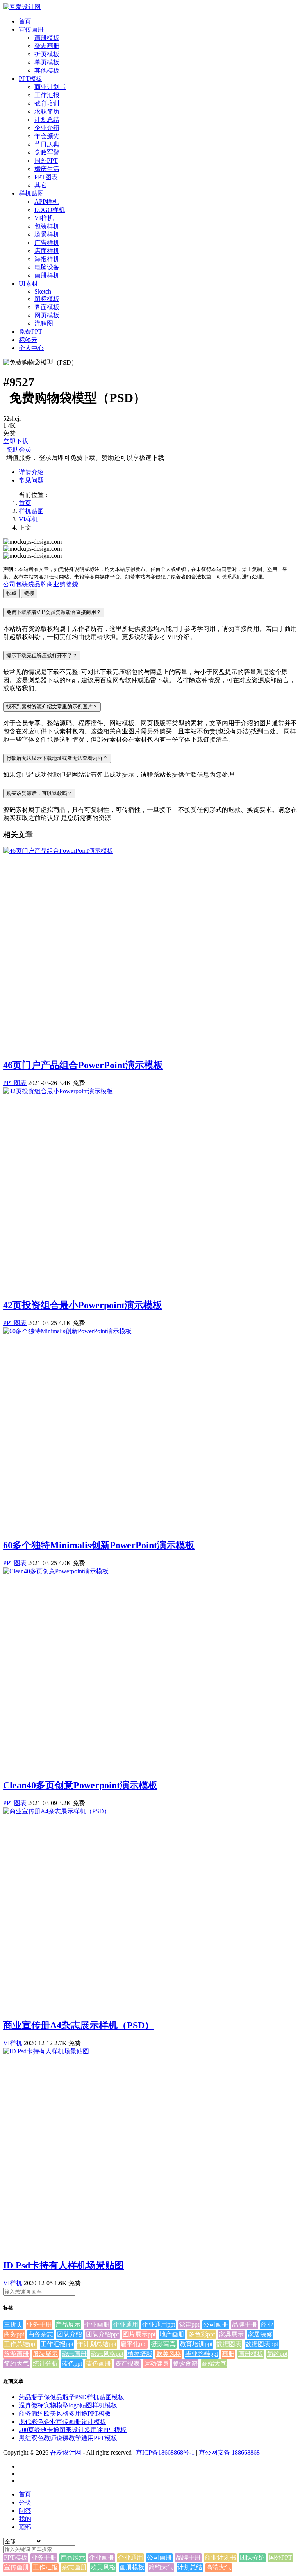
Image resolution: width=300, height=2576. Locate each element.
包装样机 (47, 226)
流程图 (44, 323)
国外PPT (46, 161)
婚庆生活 (47, 169)
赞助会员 (17, 449)
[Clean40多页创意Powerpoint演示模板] (56, 1571)
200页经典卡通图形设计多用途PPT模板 (73, 2430)
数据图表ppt (262, 2344)
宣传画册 (31, 29)
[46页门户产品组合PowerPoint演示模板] (58, 851)
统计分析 (45, 2363)
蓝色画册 (98, 2363)
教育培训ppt (196, 2344)
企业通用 (126, 2324)
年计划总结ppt (97, 2344)
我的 (25, 2519)
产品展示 (68, 2324)
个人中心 (31, 348)
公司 (9, 584)
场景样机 (47, 234)
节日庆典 (47, 144)
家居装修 (260, 2334)
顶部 (25, 2527)
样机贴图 (31, 193)
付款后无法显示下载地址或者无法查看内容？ (57, 758)
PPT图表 (46, 177)
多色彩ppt (202, 2334)
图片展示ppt (139, 2334)
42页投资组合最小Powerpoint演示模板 (83, 1305)
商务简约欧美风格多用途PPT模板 (65, 2413)
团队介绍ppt (102, 2334)
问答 (25, 2511)
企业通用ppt (159, 2324)
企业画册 (97, 2324)
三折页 (13, 2324)
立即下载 (16, 441)
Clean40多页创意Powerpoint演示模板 (80, 1785)
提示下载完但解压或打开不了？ (42, 656)
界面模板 (47, 307)
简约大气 (16, 2363)
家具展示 (231, 2334)
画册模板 (47, 38)
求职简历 (47, 111)
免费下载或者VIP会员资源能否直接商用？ (54, 612)
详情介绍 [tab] (31, 472)
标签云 (28, 340)
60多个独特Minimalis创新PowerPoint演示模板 (99, 1545)
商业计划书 (50, 87)
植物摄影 (140, 2354)
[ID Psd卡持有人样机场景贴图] (46, 2051)
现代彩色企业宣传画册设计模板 (62, 2422)
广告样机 (47, 243)
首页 (25, 21)
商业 (53, 584)
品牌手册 (245, 2324)
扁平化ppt (134, 2344)
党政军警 (47, 152)
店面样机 (47, 251)
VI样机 (44, 218)
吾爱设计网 (66, 2452)
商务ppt (14, 2334)
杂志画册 (47, 46)
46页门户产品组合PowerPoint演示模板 (83, 1065)
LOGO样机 (50, 210)
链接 (29, 593)
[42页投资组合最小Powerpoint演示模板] (58, 1091)
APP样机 (46, 202)
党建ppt (189, 2324)
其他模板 (47, 70)
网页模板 (47, 315)
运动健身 (156, 2363)
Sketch (43, 291)
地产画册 (172, 2334)
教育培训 (47, 103)
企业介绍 (47, 128)
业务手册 (39, 2324)
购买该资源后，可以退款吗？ (39, 793)
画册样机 (47, 275)
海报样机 (47, 259)
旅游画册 (16, 2354)
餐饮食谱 (185, 2363)
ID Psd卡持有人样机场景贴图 (63, 2265)
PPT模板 (30, 79)
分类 (25, 2502)
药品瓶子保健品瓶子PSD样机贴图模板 (71, 2397)
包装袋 (25, 584)
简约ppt (277, 2354)
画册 (228, 2354)
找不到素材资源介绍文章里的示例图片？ (52, 707)
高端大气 (214, 2363)
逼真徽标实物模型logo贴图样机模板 (68, 2405)
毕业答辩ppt (202, 2354)
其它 (41, 185)
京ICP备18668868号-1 (165, 2452)
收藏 (11, 593)
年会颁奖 (47, 136)
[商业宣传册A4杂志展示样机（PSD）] (57, 1811)
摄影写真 (163, 2344)
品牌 (41, 584)
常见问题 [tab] (31, 480)
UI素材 (28, 284)
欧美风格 (169, 2354)
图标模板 (47, 299)
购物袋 (69, 584)
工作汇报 (47, 95)
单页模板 (47, 62)
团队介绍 (70, 2334)
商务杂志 (41, 2334)
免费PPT (30, 332)
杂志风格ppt (107, 2354)
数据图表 (229, 2344)
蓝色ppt (72, 2363)
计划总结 (47, 120)
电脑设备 (47, 267)
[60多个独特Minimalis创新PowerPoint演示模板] (67, 1331)
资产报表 (127, 2363)
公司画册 (216, 2324)
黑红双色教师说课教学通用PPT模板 (68, 2438)
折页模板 (47, 54)
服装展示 (45, 2354)
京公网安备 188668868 (229, 2452)
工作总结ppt (20, 2344)
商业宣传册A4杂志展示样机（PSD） (79, 2025)
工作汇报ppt (57, 2344)
